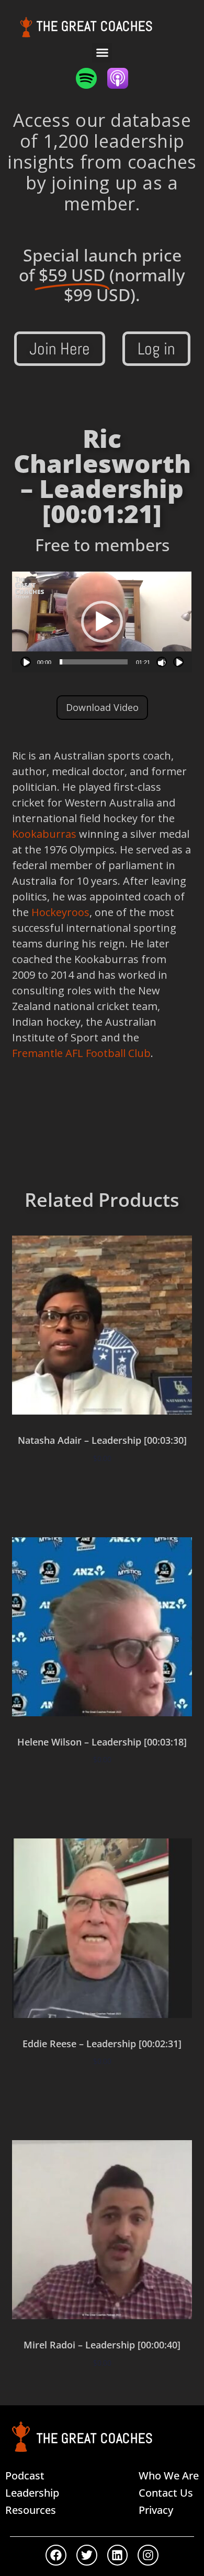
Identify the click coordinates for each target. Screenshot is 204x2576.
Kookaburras (44, 834)
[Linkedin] (118, 2555)
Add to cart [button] (102, 1489)
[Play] (26, 662)
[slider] (93, 662)
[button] (102, 53)
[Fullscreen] (178, 662)
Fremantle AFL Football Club (81, 1053)
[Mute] (162, 662)
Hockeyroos (60, 912)
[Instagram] (148, 2555)
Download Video (102, 707)
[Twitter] (87, 2555)
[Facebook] (56, 2555)
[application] (102, 622)
